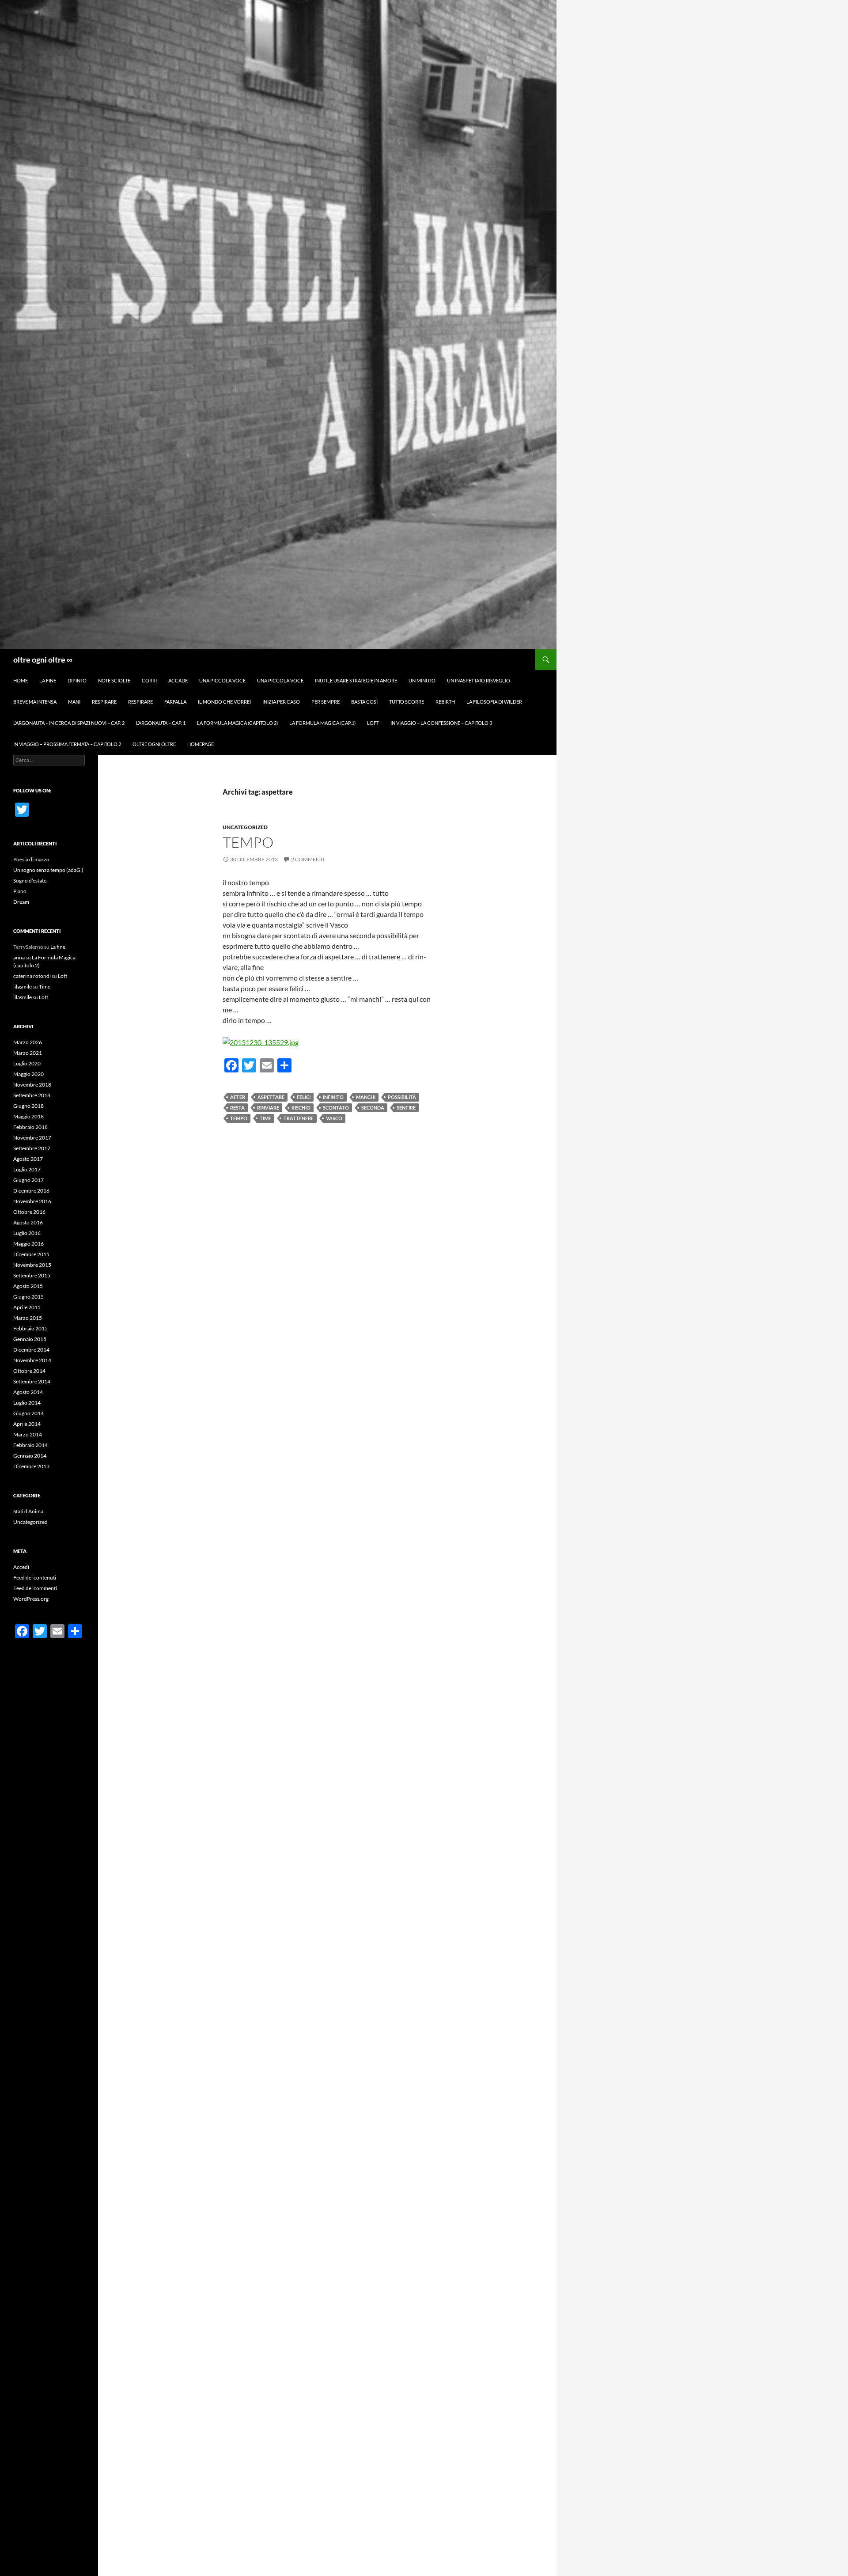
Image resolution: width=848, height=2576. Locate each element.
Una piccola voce (222, 680)
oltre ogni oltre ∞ (43, 659)
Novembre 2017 (32, 1138)
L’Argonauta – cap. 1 (161, 723)
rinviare (268, 1108)
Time (45, 987)
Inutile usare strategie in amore (356, 680)
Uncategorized (245, 827)
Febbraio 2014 (30, 1445)
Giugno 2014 (28, 1413)
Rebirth (445, 702)
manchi (366, 1097)
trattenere (299, 1118)
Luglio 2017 (27, 1169)
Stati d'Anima (28, 1511)
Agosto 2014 (28, 1392)
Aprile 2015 (27, 1307)
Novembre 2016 (32, 1201)
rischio (301, 1108)
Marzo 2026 (28, 1042)
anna (19, 957)
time (265, 1118)
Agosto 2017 (28, 1159)
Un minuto (422, 680)
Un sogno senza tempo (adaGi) (48, 870)
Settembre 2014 (32, 1381)
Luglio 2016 (27, 1233)
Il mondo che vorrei (224, 702)
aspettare (271, 1097)
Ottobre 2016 (29, 1212)
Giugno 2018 (28, 1106)
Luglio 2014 (27, 1403)
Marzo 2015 (28, 1318)
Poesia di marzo (31, 859)
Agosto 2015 (28, 1286)
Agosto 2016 (28, 1222)
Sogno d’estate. (30, 881)
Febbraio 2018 (30, 1127)
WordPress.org (31, 1599)
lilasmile (23, 987)
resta (237, 1108)
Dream (21, 902)
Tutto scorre (407, 702)
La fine (48, 680)
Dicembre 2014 (31, 1350)
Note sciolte (114, 680)
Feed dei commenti (35, 1588)
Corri (149, 680)
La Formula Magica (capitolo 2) (237, 723)
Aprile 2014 (27, 1424)
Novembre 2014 (32, 1360)
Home (21, 680)
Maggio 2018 (28, 1116)
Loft (373, 723)
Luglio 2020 (27, 1063)
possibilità (402, 1097)
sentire (406, 1108)
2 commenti (308, 859)
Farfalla (175, 702)
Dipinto (77, 680)
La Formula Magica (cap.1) (322, 723)
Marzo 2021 (28, 1053)
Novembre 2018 (32, 1085)
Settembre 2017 (32, 1148)
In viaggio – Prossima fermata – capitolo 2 (67, 744)
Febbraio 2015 (30, 1328)
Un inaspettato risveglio (479, 680)
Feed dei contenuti (35, 1578)
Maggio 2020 (28, 1074)
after (238, 1097)
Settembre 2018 (32, 1095)
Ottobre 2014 (29, 1371)
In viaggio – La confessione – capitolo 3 (441, 723)
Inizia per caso (281, 702)
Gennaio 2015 (30, 1339)
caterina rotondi (32, 976)
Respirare (104, 702)
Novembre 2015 (32, 1265)
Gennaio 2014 (30, 1456)
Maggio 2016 (28, 1244)
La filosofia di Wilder (494, 702)
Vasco (334, 1118)
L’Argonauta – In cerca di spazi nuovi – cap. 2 (69, 723)
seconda (373, 1108)
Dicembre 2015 (31, 1254)
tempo (248, 842)
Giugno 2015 (28, 1297)
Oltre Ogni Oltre (154, 744)
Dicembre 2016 (31, 1191)
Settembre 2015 (32, 1275)
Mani (74, 702)
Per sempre (326, 702)
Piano (20, 891)
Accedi (21, 1567)
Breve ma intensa (35, 702)
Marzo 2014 (28, 1434)
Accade (178, 680)
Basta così (364, 702)
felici (304, 1097)
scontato (336, 1108)
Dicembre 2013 (31, 1466)
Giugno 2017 (28, 1180)
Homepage (201, 744)
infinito (333, 1097)
